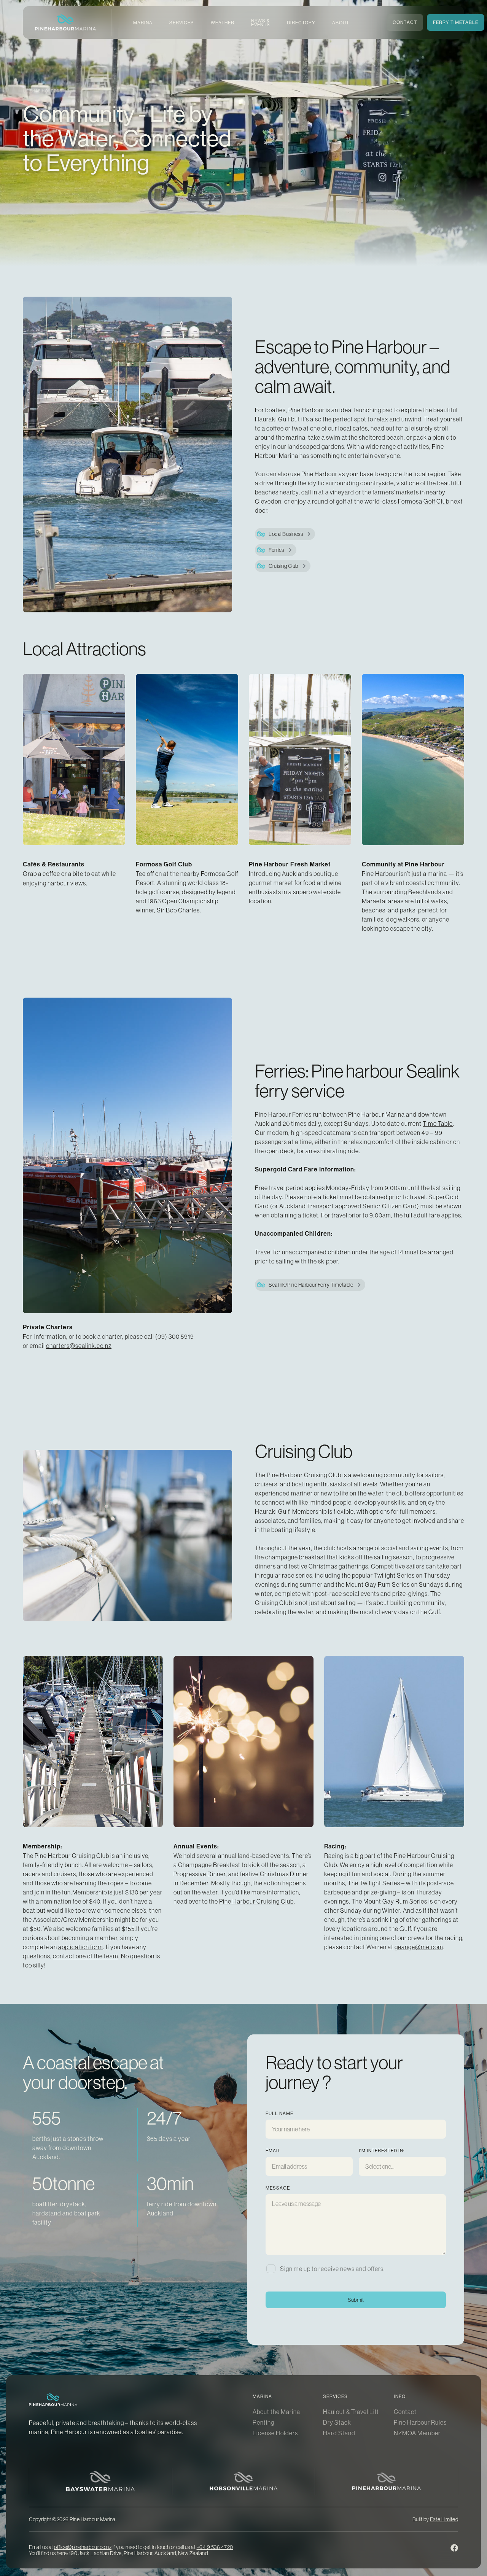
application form (81, 1947)
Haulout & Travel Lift (351, 2412)
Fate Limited (444, 2519)
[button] (143, 23)
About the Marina (276, 2412)
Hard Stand (339, 2433)
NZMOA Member (417, 2433)
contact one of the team (86, 1956)
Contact (405, 2412)
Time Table (438, 1124)
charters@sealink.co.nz (79, 1346)
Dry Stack (337, 2422)
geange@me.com (419, 1947)
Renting (263, 2422)
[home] (65, 22)
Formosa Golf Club (424, 501)
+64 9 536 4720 (215, 2547)
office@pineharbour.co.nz (83, 2547)
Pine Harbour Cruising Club (256, 1901)
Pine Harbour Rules (420, 2422)
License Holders (275, 2433)
